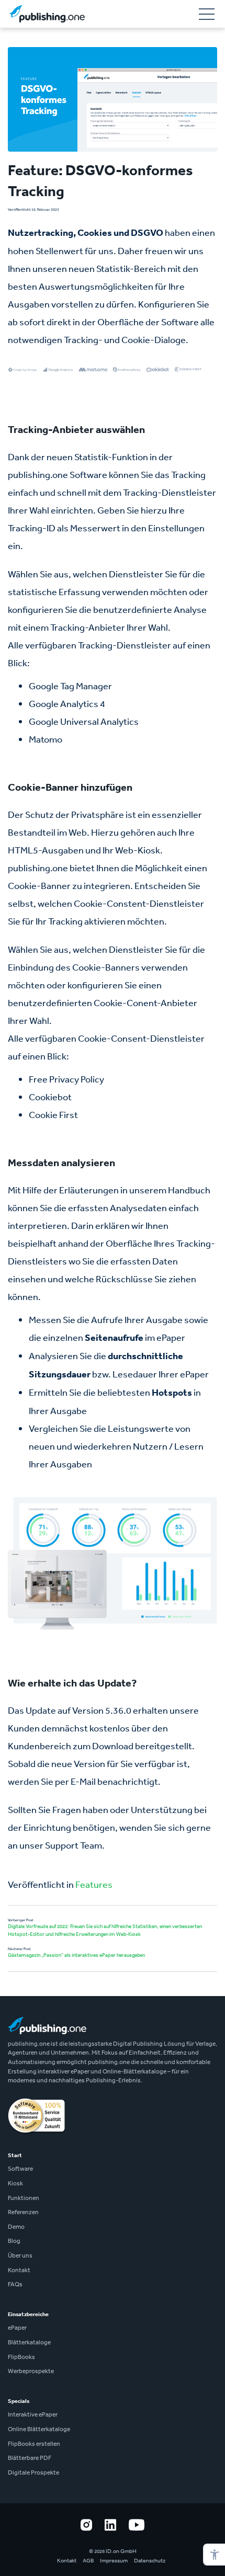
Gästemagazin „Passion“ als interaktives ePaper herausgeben (76, 1955)
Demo (16, 2227)
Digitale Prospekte (33, 2472)
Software (20, 2169)
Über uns (20, 2255)
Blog (14, 2241)
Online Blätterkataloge (39, 2429)
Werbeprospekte (31, 2371)
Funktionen (24, 2198)
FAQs (15, 2284)
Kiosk (15, 2183)
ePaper (17, 2328)
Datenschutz (150, 2561)
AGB (88, 2561)
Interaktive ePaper (33, 2414)
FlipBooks (21, 2357)
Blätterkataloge (29, 2342)
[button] (214, 2555)
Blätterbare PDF (30, 2458)
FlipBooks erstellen (34, 2444)
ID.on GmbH (121, 2551)
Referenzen (23, 2212)
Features (94, 1884)
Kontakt (19, 2270)
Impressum (114, 2561)
